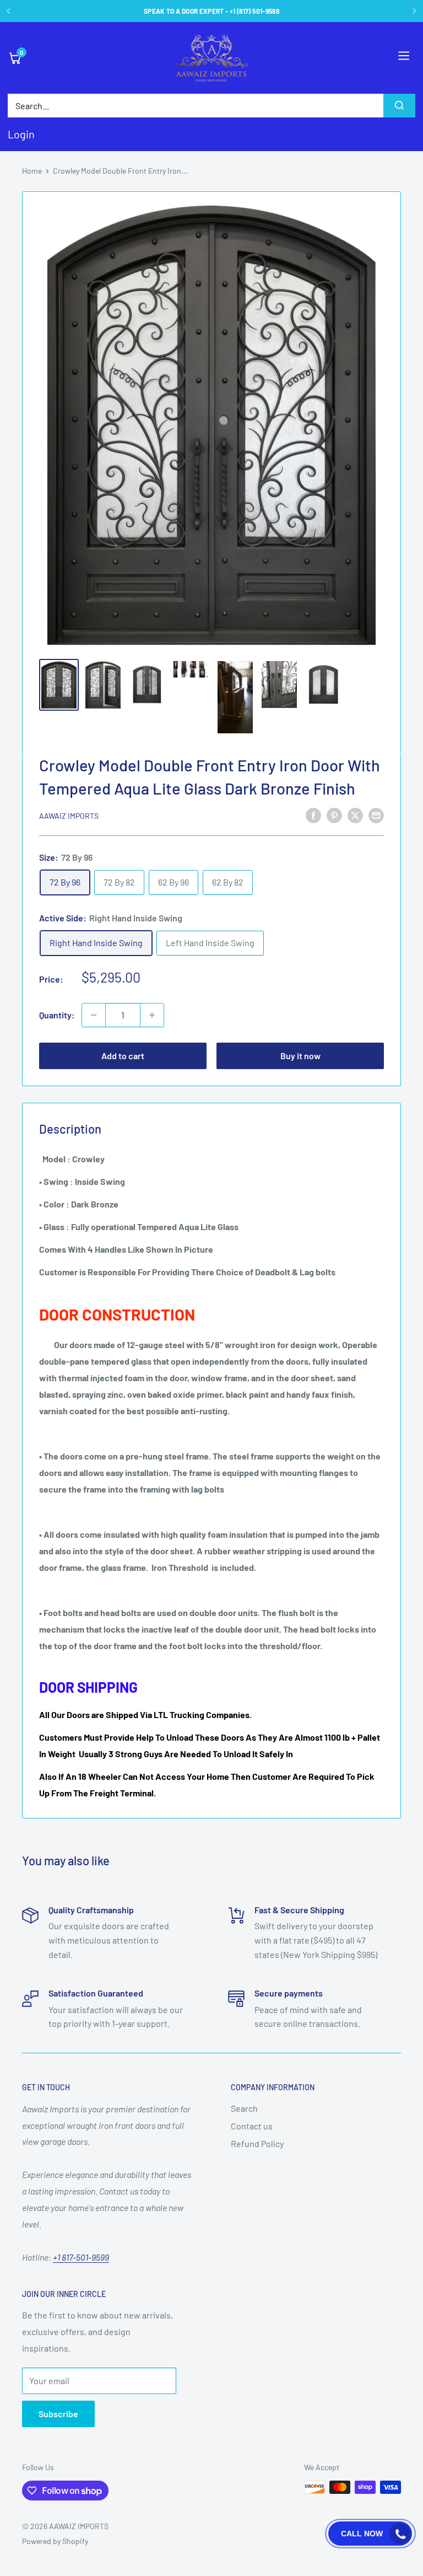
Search (244, 2108)
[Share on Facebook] (313, 815)
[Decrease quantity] (94, 1015)
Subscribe (58, 2414)
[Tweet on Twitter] (355, 815)
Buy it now (300, 1056)
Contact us (252, 2126)
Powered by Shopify (55, 2541)
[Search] (399, 106)
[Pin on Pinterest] (334, 815)
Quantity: (57, 1015)
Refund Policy (257, 2143)
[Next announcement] (414, 11)
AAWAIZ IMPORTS (69, 816)
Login (21, 134)
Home (32, 171)
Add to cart (123, 1056)
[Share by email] (376, 815)
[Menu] (404, 58)
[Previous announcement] (9, 11)
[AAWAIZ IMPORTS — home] (211, 58)
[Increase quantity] (152, 1015)
